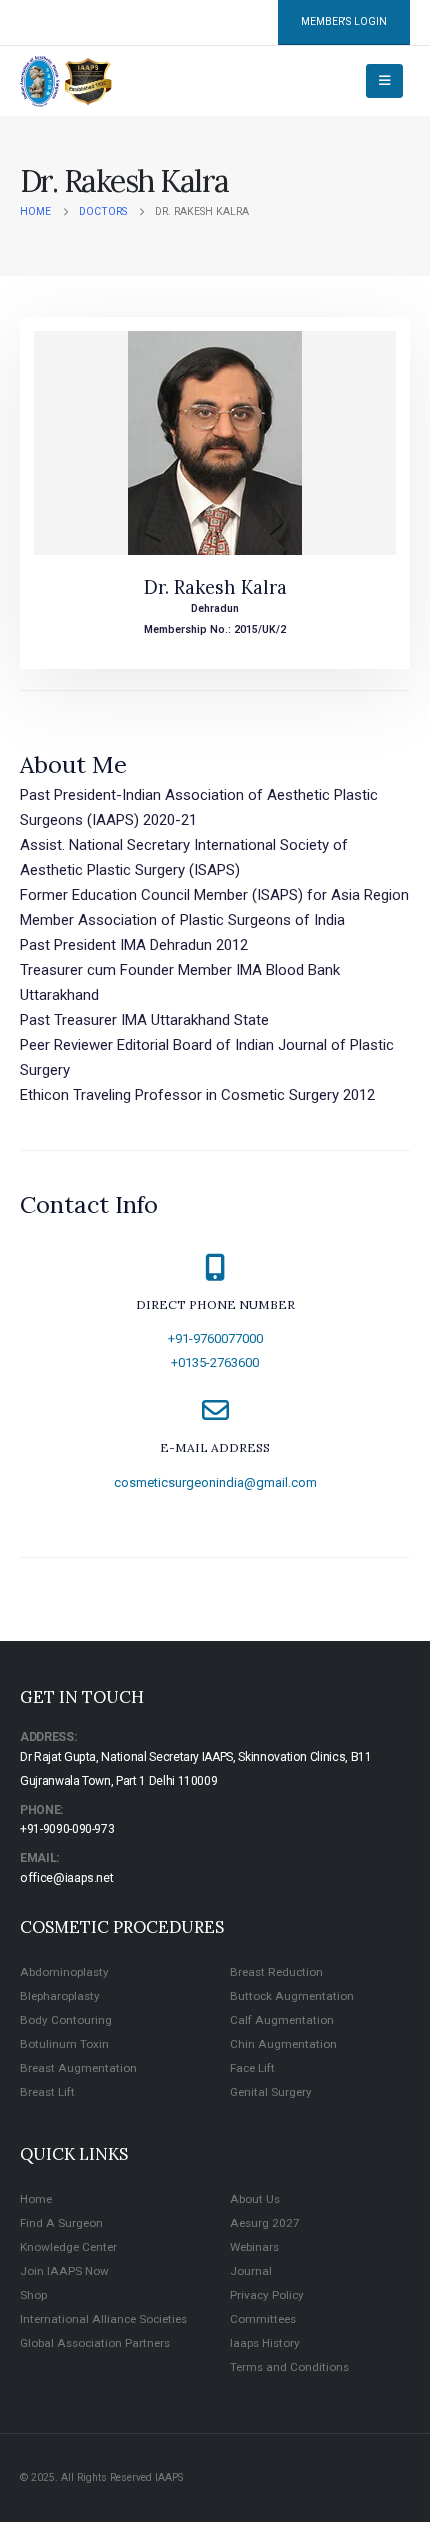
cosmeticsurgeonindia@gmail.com (215, 1482)
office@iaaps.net (66, 1878)
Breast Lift (47, 2092)
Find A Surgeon (61, 2223)
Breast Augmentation (78, 2068)
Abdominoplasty (64, 1972)
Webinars (254, 2247)
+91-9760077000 (215, 1338)
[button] (384, 81)
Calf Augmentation (282, 2020)
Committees (263, 2319)
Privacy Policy (267, 2295)
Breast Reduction (276, 1972)
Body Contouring (66, 2020)
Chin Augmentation (283, 2044)
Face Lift (252, 2068)
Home (36, 2199)
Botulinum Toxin (64, 2044)
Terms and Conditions (289, 2367)
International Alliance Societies (103, 2319)
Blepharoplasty (60, 1996)
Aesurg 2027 (265, 2223)
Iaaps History (265, 2343)
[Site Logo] (66, 81)
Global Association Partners (95, 2343)
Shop (33, 2295)
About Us (255, 2199)
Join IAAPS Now (64, 2271)
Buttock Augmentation (292, 1996)
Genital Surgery (271, 2092)
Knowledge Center (68, 2247)
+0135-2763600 (215, 1362)
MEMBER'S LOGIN (344, 21)
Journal (251, 2271)
